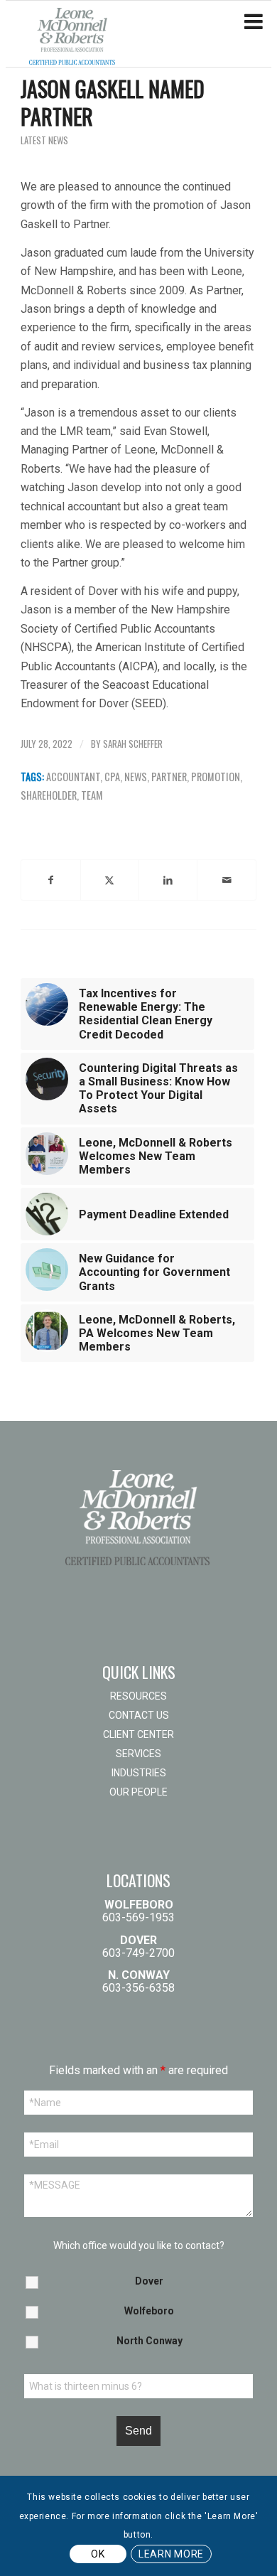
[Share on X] (110, 880)
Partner (169, 777)
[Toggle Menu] (254, 22)
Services (138, 1754)
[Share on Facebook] (50, 880)
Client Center (138, 1734)
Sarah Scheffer (133, 744)
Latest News (44, 140)
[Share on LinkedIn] (168, 880)
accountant (73, 777)
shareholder (49, 795)
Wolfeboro (149, 2311)
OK (98, 2554)
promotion (216, 777)
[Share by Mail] (226, 880)
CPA (112, 777)
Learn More (171, 2554)
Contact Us (139, 1715)
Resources (138, 1696)
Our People (138, 1792)
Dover (149, 2281)
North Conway (150, 2341)
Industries (139, 1773)
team (92, 795)
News (136, 777)
